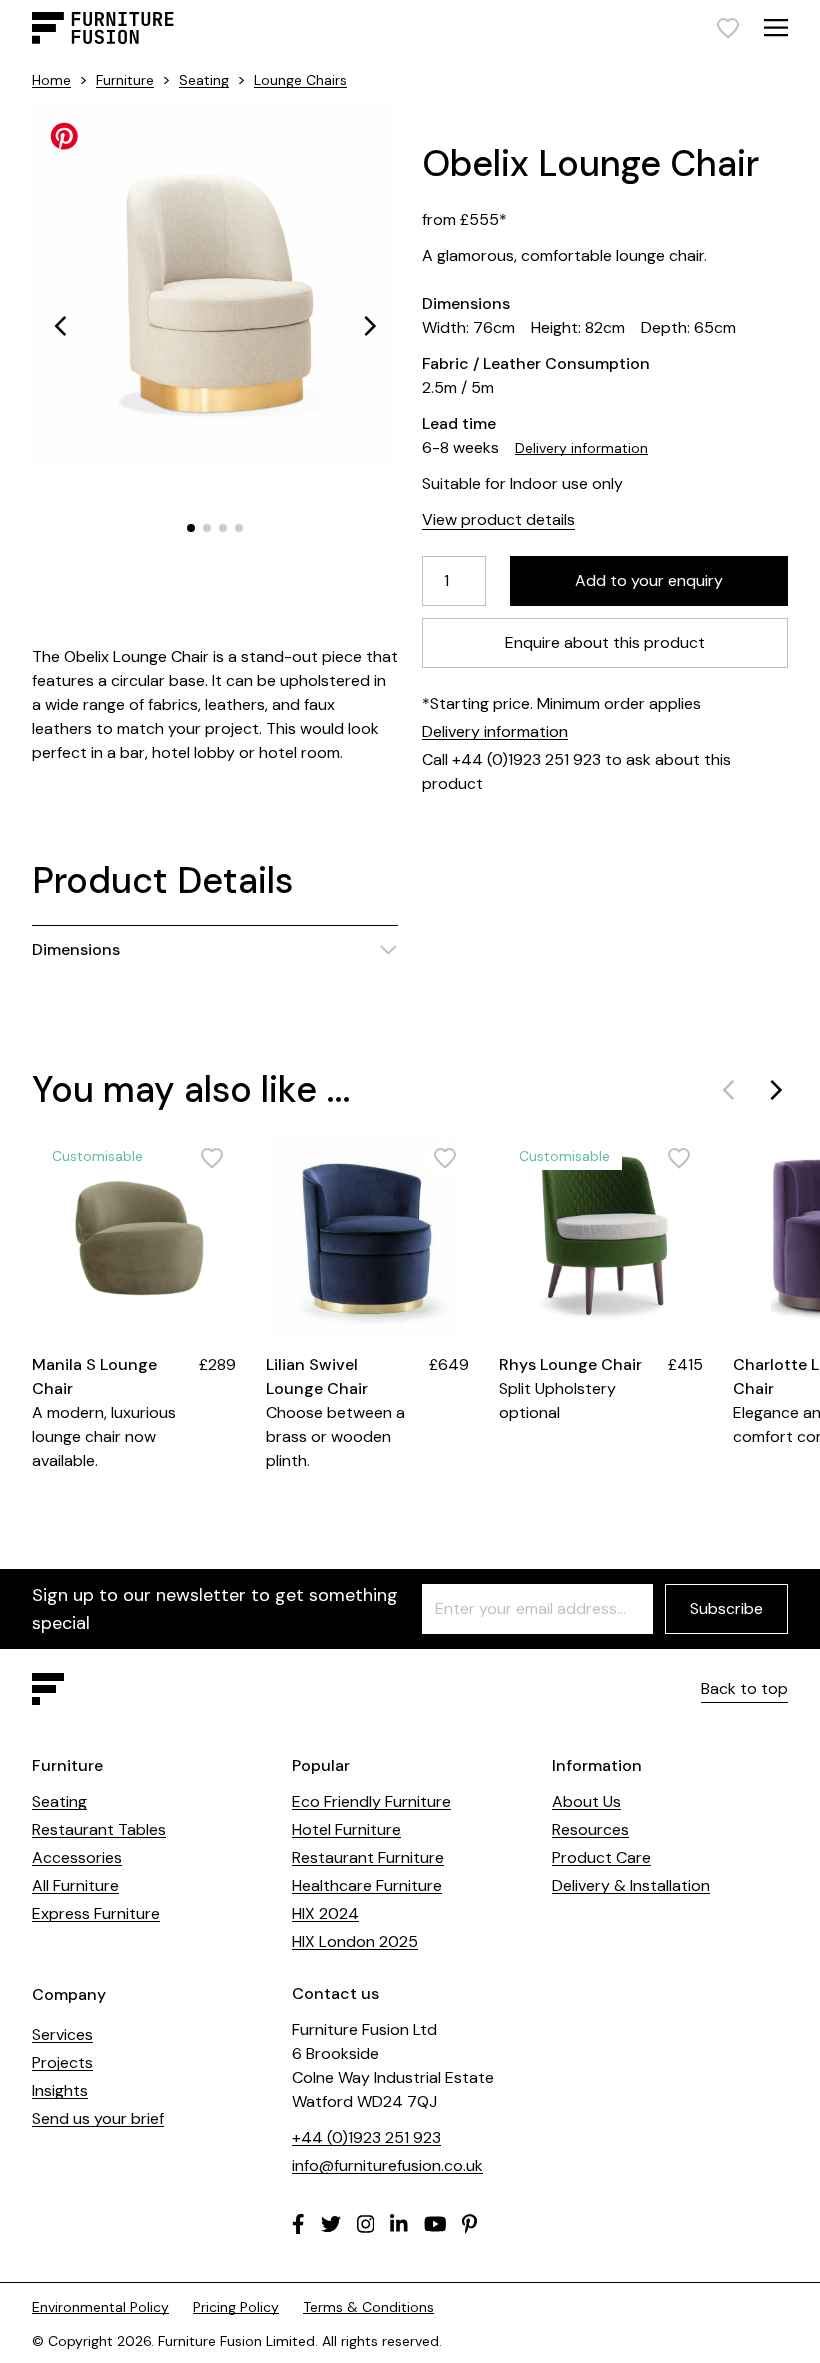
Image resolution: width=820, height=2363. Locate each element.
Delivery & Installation (631, 1885)
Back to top (744, 1688)
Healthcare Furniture (367, 1885)
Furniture (125, 80)
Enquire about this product (605, 642)
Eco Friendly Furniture (371, 1801)
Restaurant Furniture (368, 1857)
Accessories (77, 1857)
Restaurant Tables (99, 1829)
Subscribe (726, 1608)
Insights (60, 2090)
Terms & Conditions (368, 2307)
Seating (204, 80)
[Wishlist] (728, 28)
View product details (498, 519)
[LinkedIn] (399, 2224)
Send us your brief (98, 2118)
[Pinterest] (469, 2224)
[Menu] (776, 27)
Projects (62, 2062)
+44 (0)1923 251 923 (366, 2137)
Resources (590, 1829)
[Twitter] (331, 2224)
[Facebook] (298, 2224)
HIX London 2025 (355, 1941)
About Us (586, 1801)
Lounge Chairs (300, 80)
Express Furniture (96, 1913)
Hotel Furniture (346, 1829)
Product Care (601, 1857)
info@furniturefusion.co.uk (387, 2165)
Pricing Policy (236, 2307)
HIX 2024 (325, 1913)
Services (62, 2034)
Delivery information (581, 448)
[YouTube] (435, 2224)
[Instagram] (366, 2224)
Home (51, 80)
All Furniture (75, 1885)
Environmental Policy (100, 2307)
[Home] (103, 28)
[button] (60, 326)
